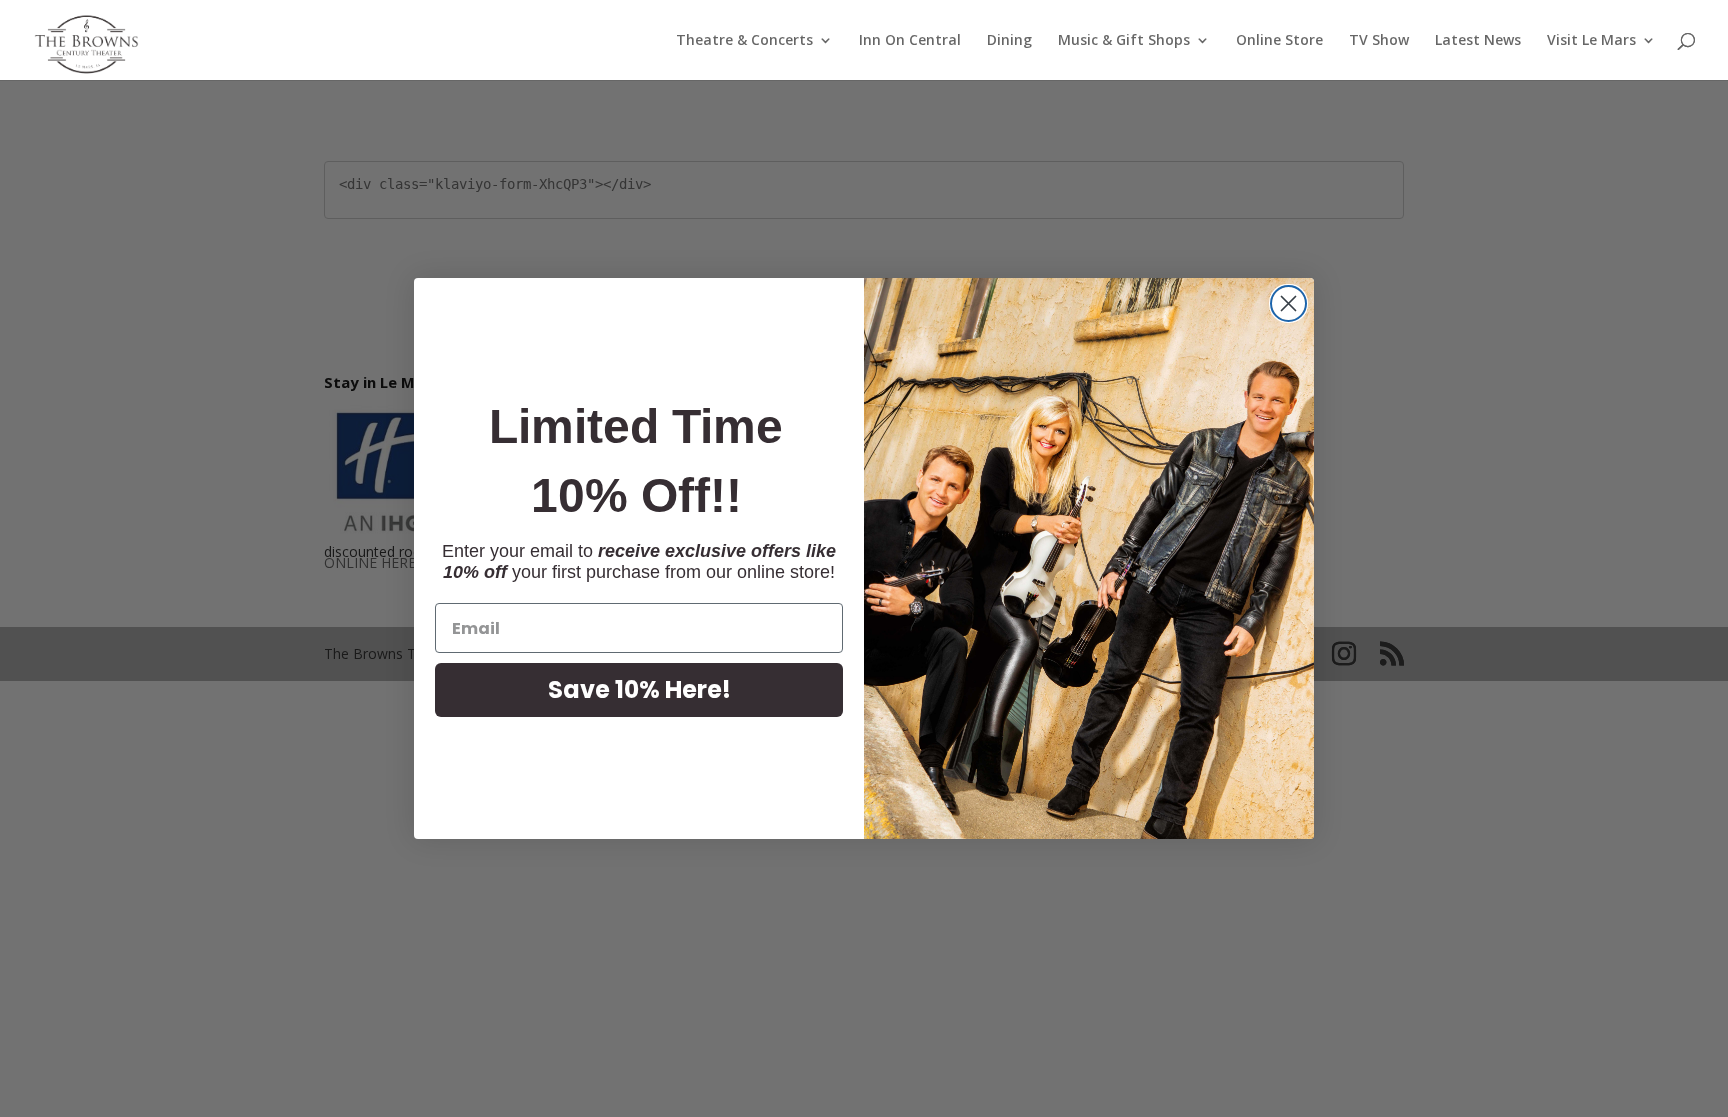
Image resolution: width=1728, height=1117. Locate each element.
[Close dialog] (1288, 303)
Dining (1009, 41)
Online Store (1279, 41)
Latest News (1478, 41)
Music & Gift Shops (1124, 41)
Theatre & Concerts (744, 41)
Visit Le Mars (1591, 41)
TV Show (1379, 41)
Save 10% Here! (639, 689)
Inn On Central (910, 41)
